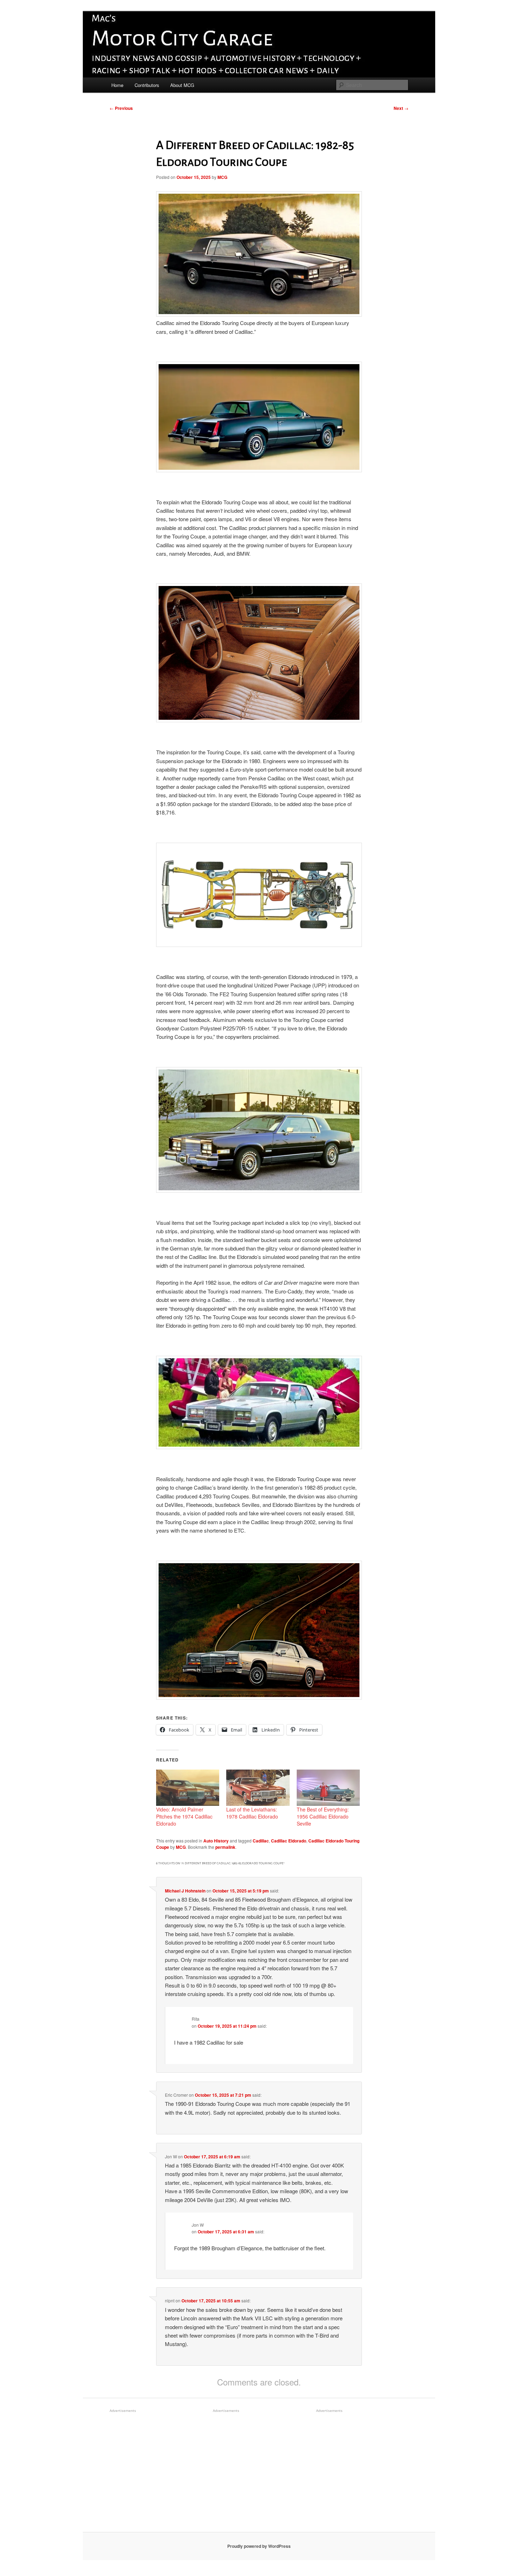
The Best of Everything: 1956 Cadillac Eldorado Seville (323, 1816)
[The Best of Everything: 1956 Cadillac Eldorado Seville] (328, 1788)
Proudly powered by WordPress (259, 2546)
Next (401, 108)
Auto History (216, 1841)
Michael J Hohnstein (185, 1891)
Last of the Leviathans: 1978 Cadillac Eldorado (252, 1813)
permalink (225, 1847)
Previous (121, 108)
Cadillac (261, 1841)
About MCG (182, 85)
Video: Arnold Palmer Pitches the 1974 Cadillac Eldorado (184, 1816)
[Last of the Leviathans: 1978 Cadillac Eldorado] (258, 1788)
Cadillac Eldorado (289, 1841)
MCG (222, 177)
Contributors (147, 85)
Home (117, 85)
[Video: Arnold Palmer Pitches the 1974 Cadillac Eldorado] (188, 1788)
